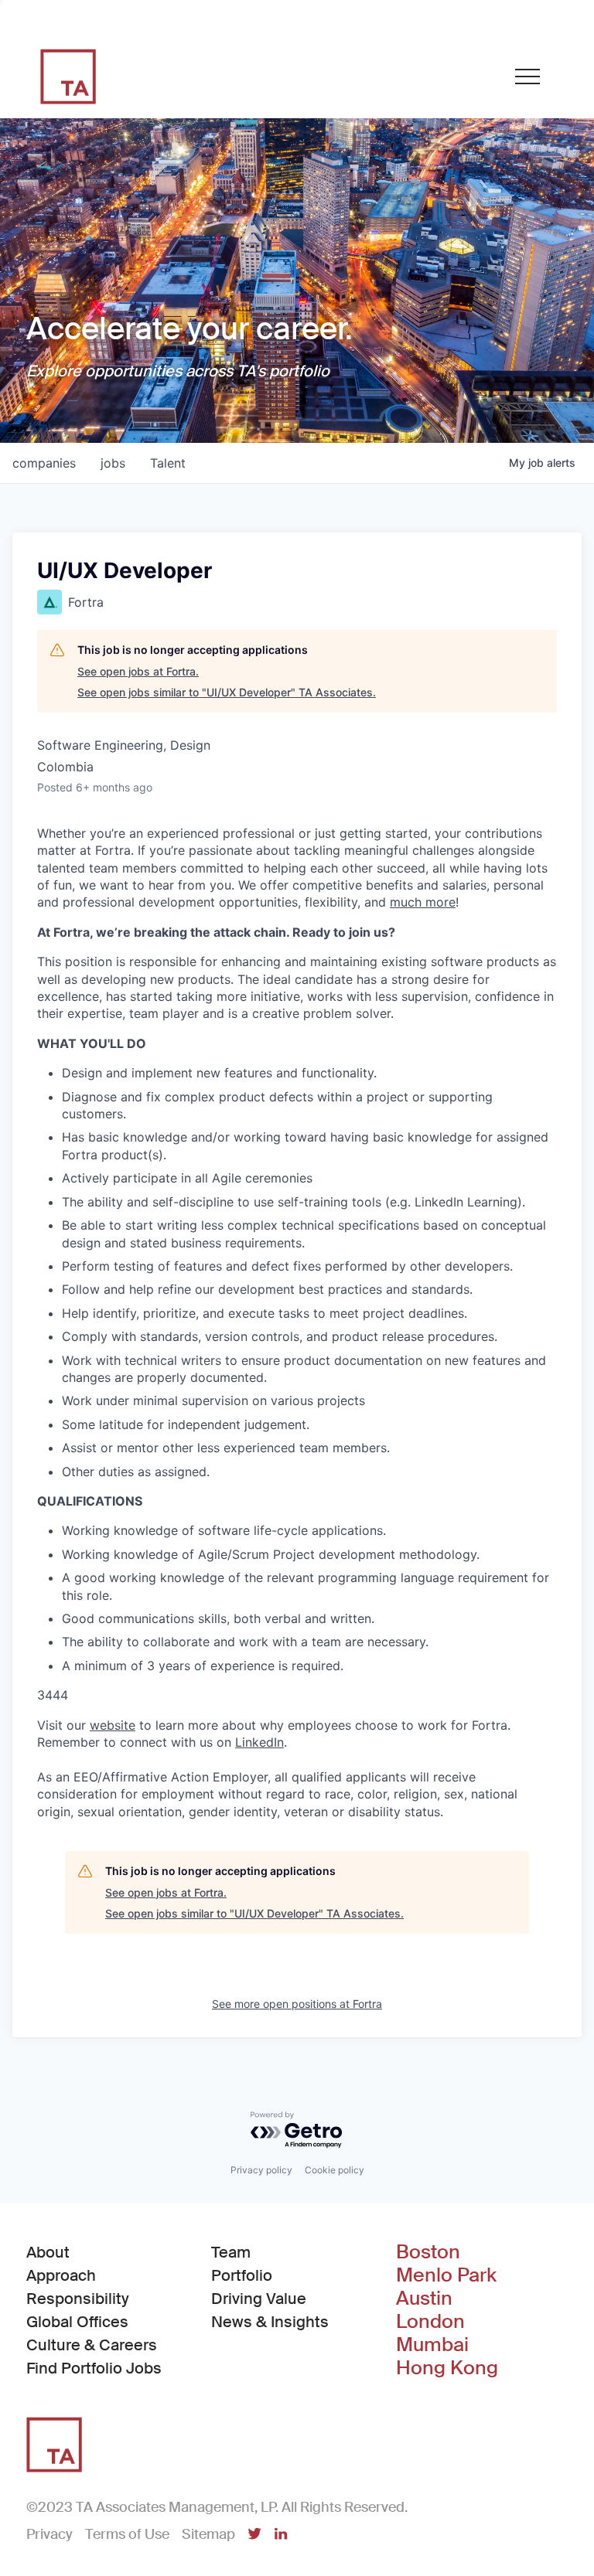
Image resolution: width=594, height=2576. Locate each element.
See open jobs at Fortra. (138, 671)
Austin (424, 2299)
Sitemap (208, 2534)
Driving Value (259, 2299)
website (113, 1725)
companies (44, 463)
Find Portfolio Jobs (94, 2368)
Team (231, 2252)
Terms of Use (127, 2534)
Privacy (49, 2534)
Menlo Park (446, 2275)
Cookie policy (335, 2170)
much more (423, 902)
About (48, 2252)
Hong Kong (447, 2368)
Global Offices (77, 2322)
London (430, 2322)
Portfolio (242, 2275)
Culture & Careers (92, 2345)
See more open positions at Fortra (297, 2004)
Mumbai (432, 2345)
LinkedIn (259, 1742)
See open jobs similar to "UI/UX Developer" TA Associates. (227, 692)
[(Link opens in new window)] (254, 2535)
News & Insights (270, 2322)
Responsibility (78, 2299)
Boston (428, 2252)
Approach (61, 2275)
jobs (113, 463)
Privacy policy (261, 2170)
